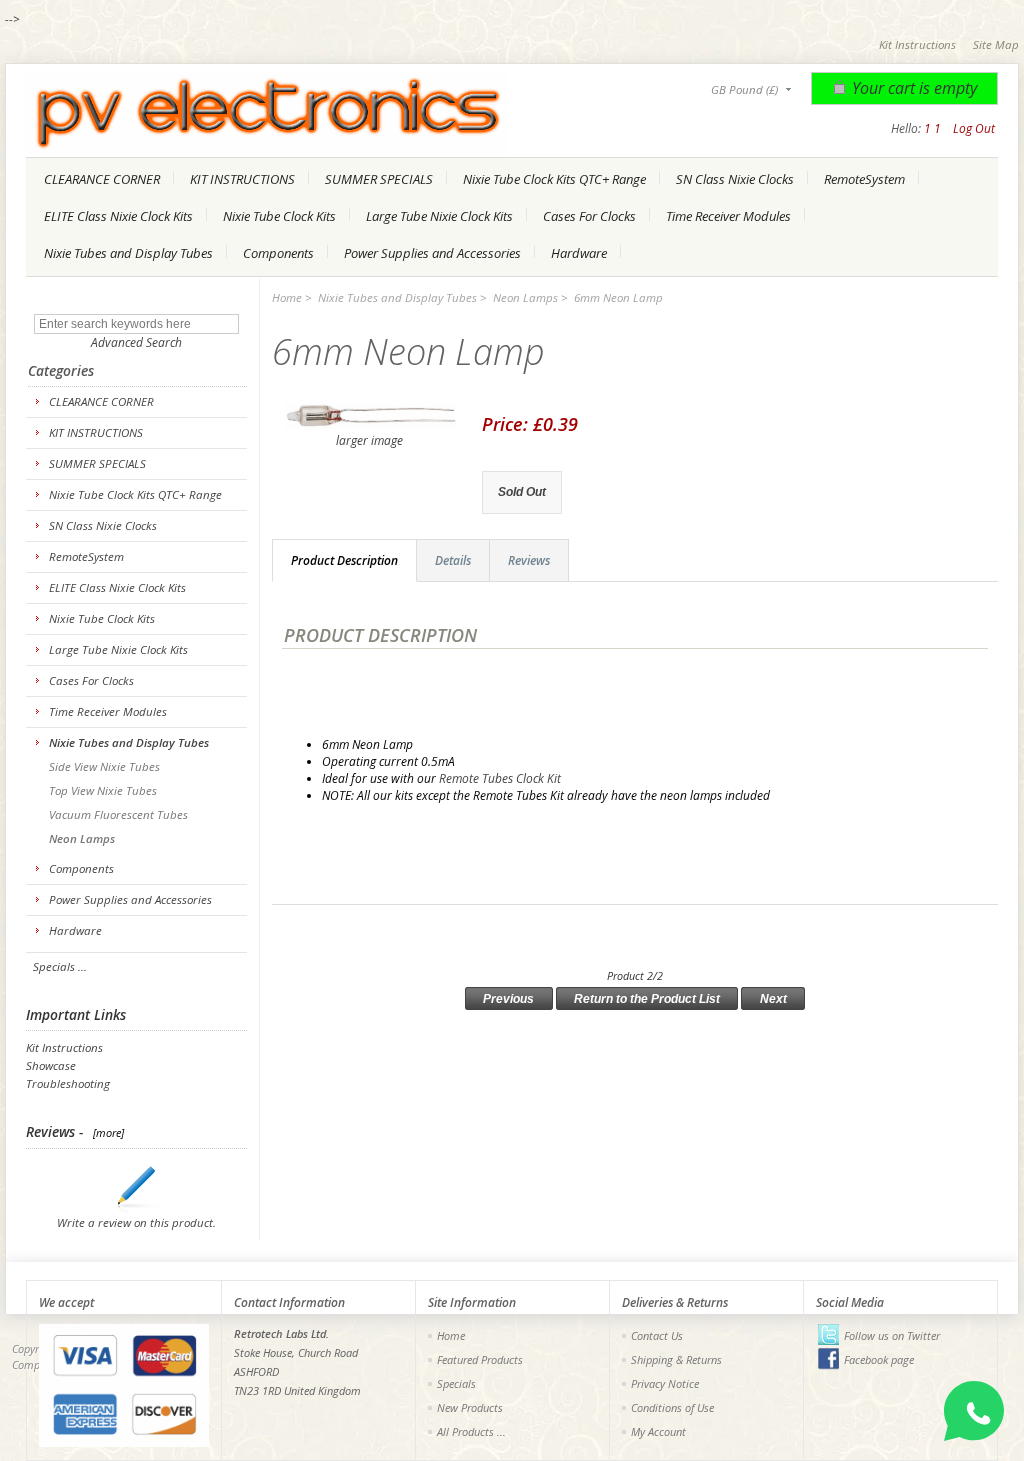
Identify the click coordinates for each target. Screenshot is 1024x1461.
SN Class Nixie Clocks (735, 179)
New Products (470, 1407)
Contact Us (657, 1335)
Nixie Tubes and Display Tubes (128, 253)
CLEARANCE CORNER (102, 179)
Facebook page (879, 1359)
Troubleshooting (68, 1083)
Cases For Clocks (589, 216)
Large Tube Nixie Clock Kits (439, 216)
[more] (105, 1132)
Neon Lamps (525, 297)
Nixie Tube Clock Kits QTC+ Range (554, 179)
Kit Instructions (917, 44)
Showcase (51, 1065)
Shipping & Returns (676, 1359)
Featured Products (480, 1359)
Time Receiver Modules (728, 216)
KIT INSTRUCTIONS (242, 179)
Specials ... (60, 966)
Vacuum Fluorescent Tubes (117, 814)
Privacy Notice (665, 1383)
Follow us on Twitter (892, 1335)
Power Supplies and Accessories (432, 253)
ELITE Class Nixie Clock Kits (118, 216)
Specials (456, 1383)
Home (287, 297)
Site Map (996, 44)
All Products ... (471, 1431)
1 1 (932, 128)
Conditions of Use (672, 1407)
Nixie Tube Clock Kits (279, 216)
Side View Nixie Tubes (103, 766)
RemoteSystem (864, 179)
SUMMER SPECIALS (379, 179)
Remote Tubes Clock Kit (501, 778)
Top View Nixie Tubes (101, 790)
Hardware (579, 253)
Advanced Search (136, 342)
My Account (658, 1431)
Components (278, 253)
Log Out (974, 128)
